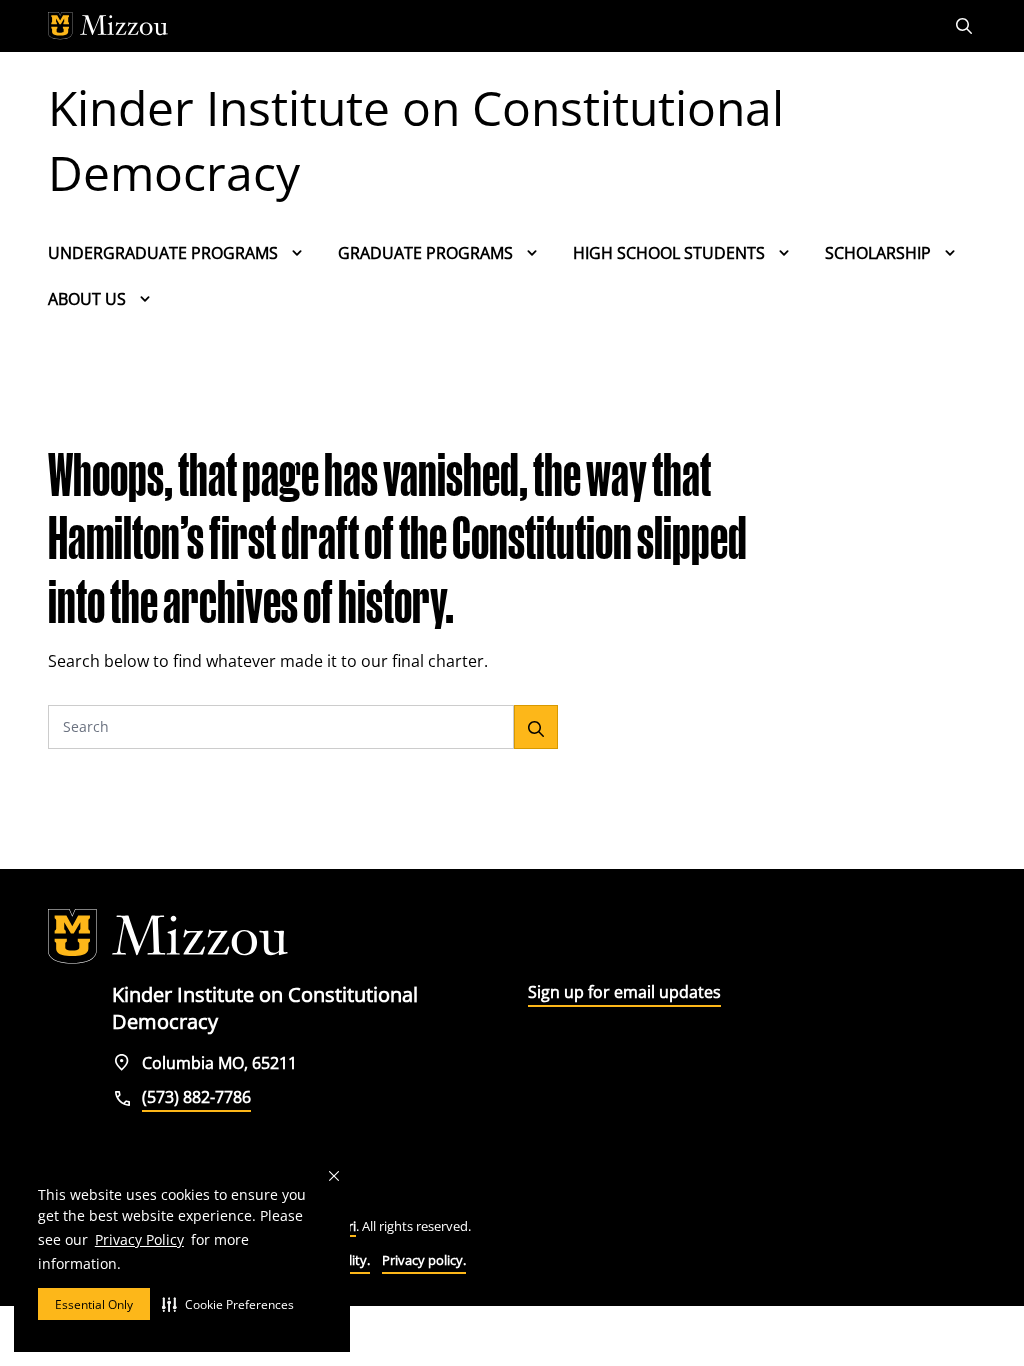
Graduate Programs (425, 253)
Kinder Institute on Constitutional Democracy (416, 140)
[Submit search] (536, 727)
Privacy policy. (424, 1260)
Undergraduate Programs (163, 253)
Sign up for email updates (624, 992)
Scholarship (878, 253)
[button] (228, 1304)
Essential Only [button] (94, 1304)
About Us (87, 299)
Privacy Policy (139, 1239)
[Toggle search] (966, 26)
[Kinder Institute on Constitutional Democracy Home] (168, 937)
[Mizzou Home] (467, 26)
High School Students (669, 253)
